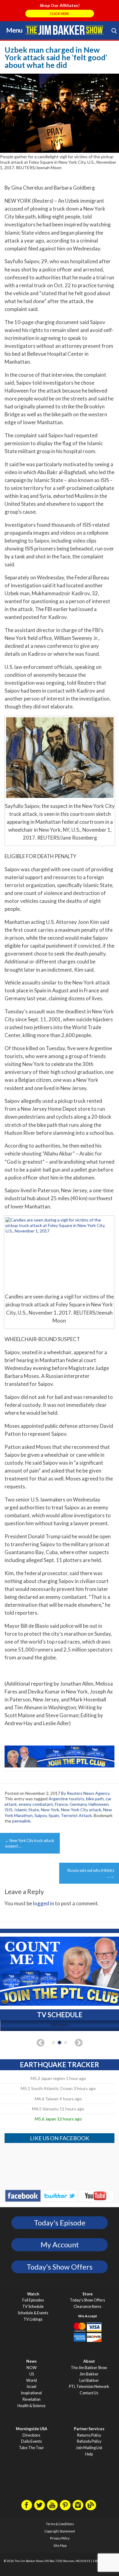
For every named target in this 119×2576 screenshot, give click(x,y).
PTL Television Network (89, 2387)
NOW (32, 2368)
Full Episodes (33, 2300)
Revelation (32, 2399)
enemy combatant (36, 1804)
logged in (43, 1903)
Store (88, 2294)
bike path (95, 1799)
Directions (31, 2435)
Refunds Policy (89, 2441)
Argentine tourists (66, 1799)
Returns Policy (89, 2435)
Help (89, 2454)
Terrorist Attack (76, 1815)
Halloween (99, 1804)
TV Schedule (33, 2307)
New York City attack (81, 1810)
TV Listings (33, 2319)
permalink (21, 1821)
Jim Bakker (64, 30)
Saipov (41, 1815)
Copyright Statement (60, 2531)
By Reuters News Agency (85, 1793)
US (32, 2374)
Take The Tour (31, 2448)
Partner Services (89, 2429)
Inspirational (31, 2393)
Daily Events (31, 2441)
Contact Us (89, 2393)
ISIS (9, 1810)
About (89, 2361)
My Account (60, 2245)
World (32, 2380)
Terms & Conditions (60, 2524)
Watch (33, 2294)
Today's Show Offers (60, 2267)
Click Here (60, 14)
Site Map (60, 2546)
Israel (32, 2387)
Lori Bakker (89, 2380)
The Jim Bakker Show (89, 2368)
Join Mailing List (89, 2448)
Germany (78, 1804)
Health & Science (31, 2406)
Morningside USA (32, 2429)
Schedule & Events (33, 2313)
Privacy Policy (60, 2538)
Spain (54, 1815)
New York (50, 1810)
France (61, 1804)
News (31, 2361)
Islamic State (27, 1810)
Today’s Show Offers (87, 2300)
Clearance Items (87, 2307)
